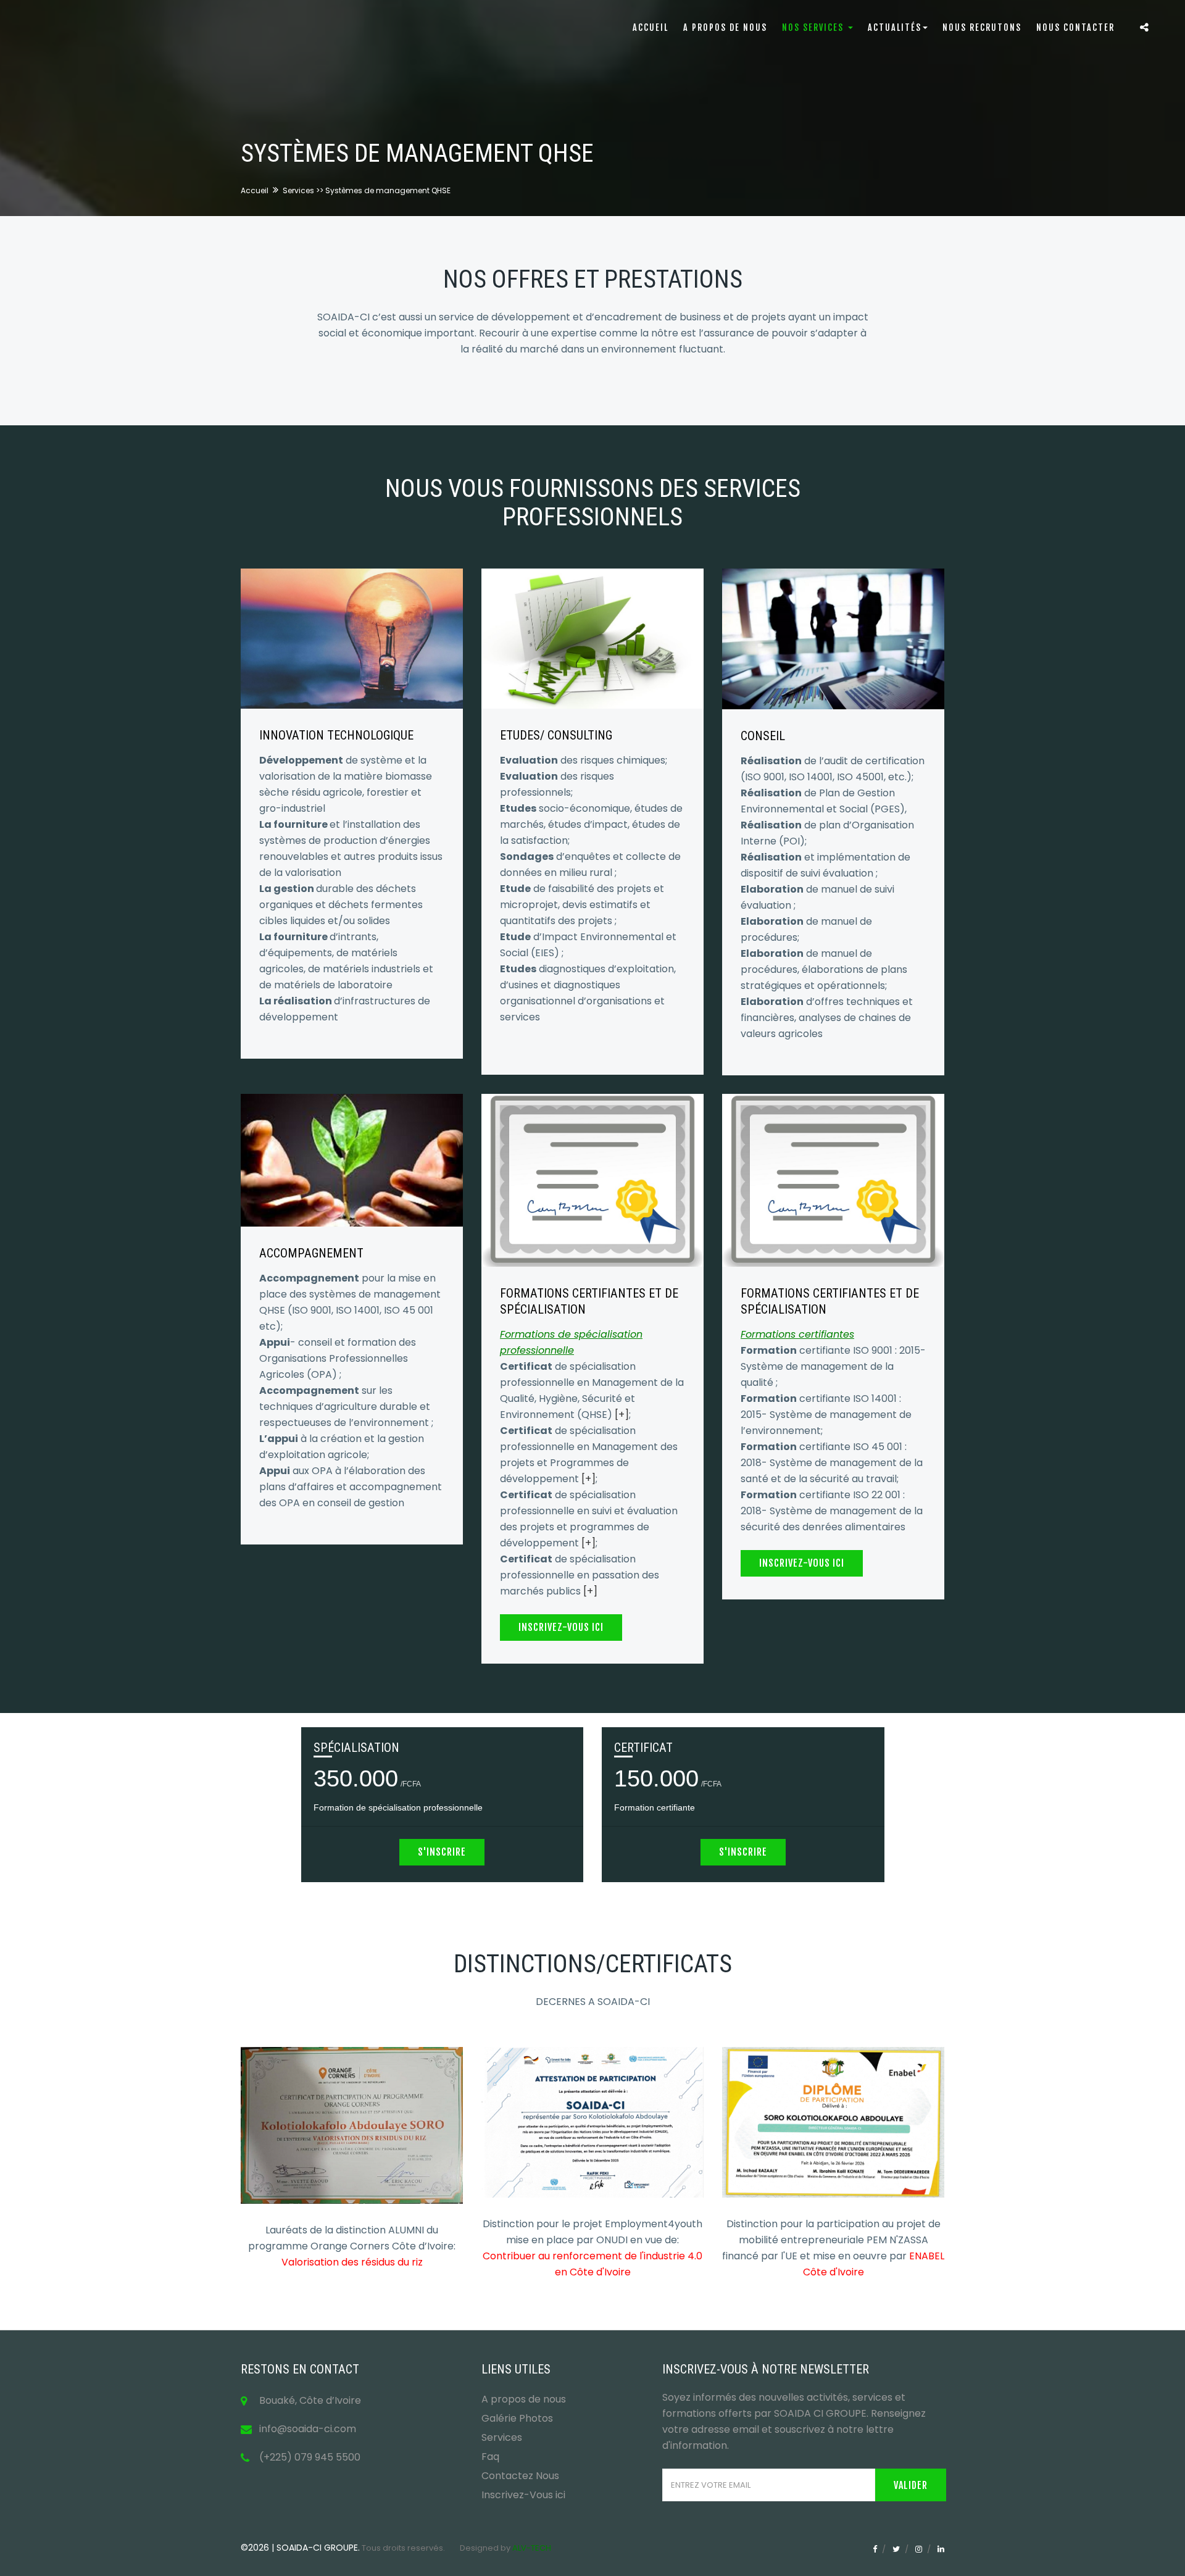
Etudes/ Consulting (556, 735)
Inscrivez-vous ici (561, 1627)
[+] (622, 1415)
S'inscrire (442, 1852)
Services (502, 2437)
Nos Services (814, 27)
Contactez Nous (520, 2476)
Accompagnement (311, 1253)
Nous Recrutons (982, 27)
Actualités (895, 27)
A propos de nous (725, 27)
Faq (490, 2457)
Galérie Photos (517, 2418)
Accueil (651, 27)
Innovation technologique (336, 735)
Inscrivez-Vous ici (523, 2495)
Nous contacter (1075, 27)
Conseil (763, 736)
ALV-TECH (532, 2548)
